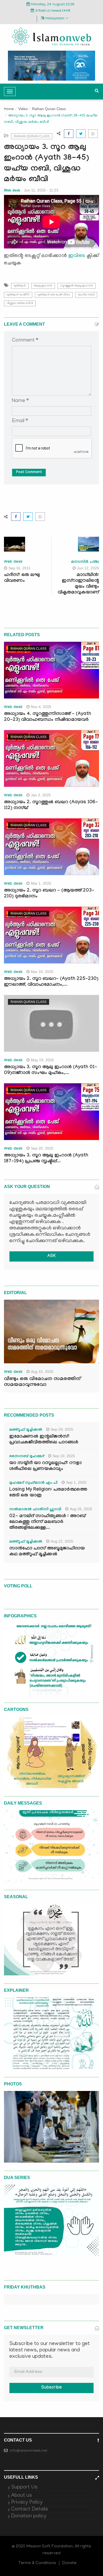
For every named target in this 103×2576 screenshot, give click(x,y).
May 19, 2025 (42, 1060)
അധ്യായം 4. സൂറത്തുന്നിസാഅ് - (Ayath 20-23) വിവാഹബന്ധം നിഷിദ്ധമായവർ (48, 717)
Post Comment (29, 473)
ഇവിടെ (77, 256)
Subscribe (51, 2388)
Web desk (12, 190)
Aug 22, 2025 (62, 1541)
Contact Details (30, 2509)
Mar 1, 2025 (41, 883)
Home (9, 109)
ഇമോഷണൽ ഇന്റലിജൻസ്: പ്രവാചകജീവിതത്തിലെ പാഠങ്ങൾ (44, 1440)
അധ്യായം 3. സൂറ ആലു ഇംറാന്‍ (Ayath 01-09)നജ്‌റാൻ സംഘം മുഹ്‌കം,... (51, 1070)
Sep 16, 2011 (20, 568)
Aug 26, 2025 (81, 1509)
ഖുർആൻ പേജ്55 (18, 295)
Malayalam (55, 19)
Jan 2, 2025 (41, 795)
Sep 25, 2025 (42, 1148)
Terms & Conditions (37, 2563)
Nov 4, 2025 (41, 707)
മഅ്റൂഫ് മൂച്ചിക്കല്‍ (26, 1430)
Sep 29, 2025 (62, 1429)
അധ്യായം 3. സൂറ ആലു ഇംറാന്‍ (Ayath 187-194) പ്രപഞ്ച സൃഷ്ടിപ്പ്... (46, 1159)
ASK (51, 1256)
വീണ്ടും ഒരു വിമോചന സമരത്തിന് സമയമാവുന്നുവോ (42, 1382)
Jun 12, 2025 (88, 568)
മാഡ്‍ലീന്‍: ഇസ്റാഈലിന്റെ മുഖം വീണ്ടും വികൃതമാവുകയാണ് (78, 584)
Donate (69, 2563)
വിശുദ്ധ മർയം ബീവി (20, 303)
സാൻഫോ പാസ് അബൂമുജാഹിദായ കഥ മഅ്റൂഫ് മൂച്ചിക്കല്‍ (47, 1552)
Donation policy (29, 2516)
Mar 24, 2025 (42, 972)
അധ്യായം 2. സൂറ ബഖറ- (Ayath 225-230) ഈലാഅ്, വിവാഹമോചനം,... (51, 982)
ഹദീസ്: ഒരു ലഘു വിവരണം (22, 578)
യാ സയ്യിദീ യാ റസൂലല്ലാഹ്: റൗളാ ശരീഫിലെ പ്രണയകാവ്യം (45, 1466)
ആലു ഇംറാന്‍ (43, 286)
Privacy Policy (27, 2503)
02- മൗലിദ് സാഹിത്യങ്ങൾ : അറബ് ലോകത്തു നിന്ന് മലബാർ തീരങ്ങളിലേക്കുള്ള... (47, 1522)
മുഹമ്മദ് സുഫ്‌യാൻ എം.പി (33, 1483)
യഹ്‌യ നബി (86, 295)
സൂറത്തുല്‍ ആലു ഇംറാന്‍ (77, 286)
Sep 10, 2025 (64, 1456)
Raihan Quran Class (49, 109)
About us (22, 2496)
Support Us (24, 2487)
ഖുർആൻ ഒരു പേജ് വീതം (54, 295)
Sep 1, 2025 (76, 1482)
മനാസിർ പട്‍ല (85, 562)
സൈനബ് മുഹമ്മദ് (27, 1457)
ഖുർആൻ (20, 286)
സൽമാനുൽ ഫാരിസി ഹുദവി (35, 1510)
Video (23, 109)
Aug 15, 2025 (42, 1372)
